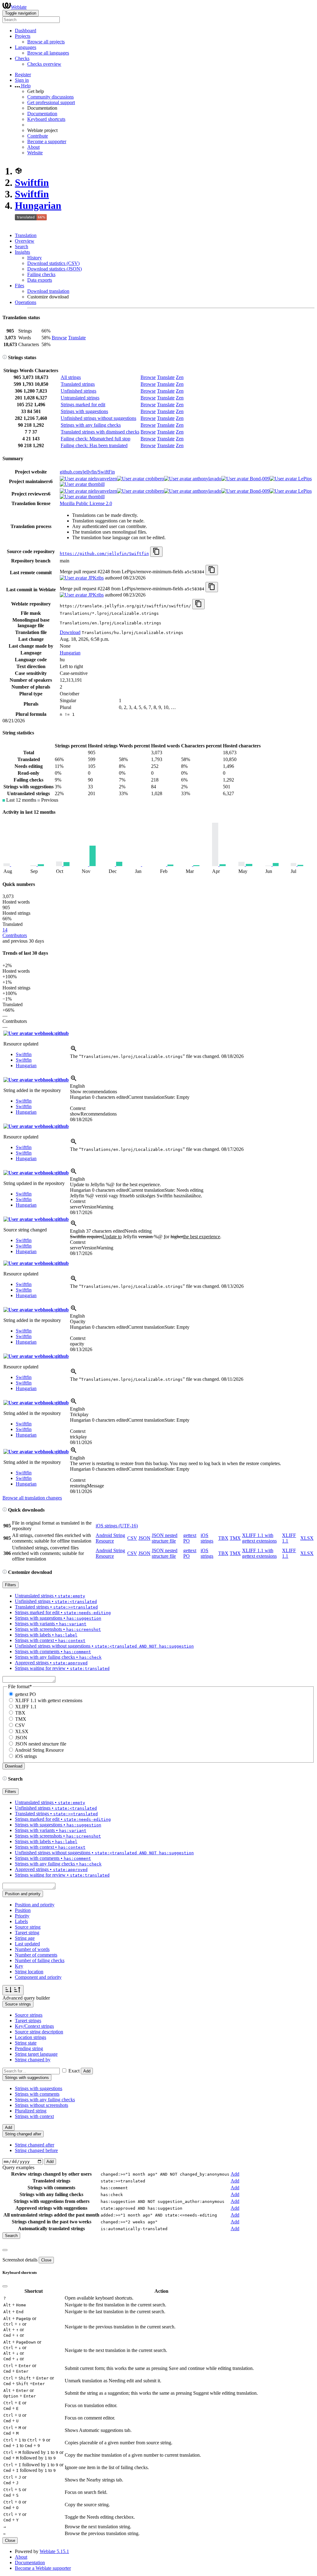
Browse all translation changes (32, 1498)
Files (20, 286)
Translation (26, 235)
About (33, 147)
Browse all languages (48, 53)
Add (87, 2071)
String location (29, 1972)
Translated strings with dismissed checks (100, 432)
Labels (21, 1921)
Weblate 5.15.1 (54, 2551)
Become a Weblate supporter (43, 2568)
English (77, 1086)
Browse (59, 338)
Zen (180, 377)
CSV (132, 1538)
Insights (22, 252)
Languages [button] (26, 47)
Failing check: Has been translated (94, 445)
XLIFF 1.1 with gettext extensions (259, 1538)
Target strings (28, 2021)
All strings (71, 377)
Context (78, 1108)
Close (46, 2260)
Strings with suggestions (84, 411)
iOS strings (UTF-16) (117, 1526)
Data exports (40, 280)
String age (25, 1938)
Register (23, 75)
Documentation (42, 114)
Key (19, 1966)
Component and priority (38, 1977)
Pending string (29, 2048)
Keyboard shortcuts (46, 119)
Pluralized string (31, 2111)
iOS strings (207, 1538)
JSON (144, 1538)
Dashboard (26, 31)
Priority (22, 1916)
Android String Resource (110, 1538)
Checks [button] (22, 58)
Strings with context (34, 2116)
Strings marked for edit (83, 405)
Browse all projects (46, 42)
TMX (235, 1538)
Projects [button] (23, 36)
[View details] (74, 1051)
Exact (74, 2071)
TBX (223, 1538)
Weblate (19, 7)
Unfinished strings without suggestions (98, 418)
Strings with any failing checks (91, 425)
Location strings (30, 2037)
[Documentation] (5, 357)
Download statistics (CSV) (53, 263)
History (35, 258)
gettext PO (26, 1694)
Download (70, 632)
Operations (26, 302)
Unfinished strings (78, 391)
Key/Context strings (34, 2026)
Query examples (18, 2167)
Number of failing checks (40, 1960)
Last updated (27, 1944)
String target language (36, 2054)
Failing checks (41, 274)
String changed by (33, 2060)
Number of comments (36, 1955)
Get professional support (51, 102)
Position (23, 1910)
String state (26, 2043)
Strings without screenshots (41, 2105)
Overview (25, 241)
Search (22, 247)
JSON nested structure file (165, 1538)
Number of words (32, 1949)
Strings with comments (37, 2094)
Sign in (22, 80)
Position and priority (35, 1905)
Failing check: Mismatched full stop (96, 439)
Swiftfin (32, 183)
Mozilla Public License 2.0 (86, 503)
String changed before (36, 2150)
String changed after (35, 2145)
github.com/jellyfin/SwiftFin (87, 472)
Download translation (48, 291)
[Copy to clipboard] (156, 552)
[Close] (5, 2250)
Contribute (38, 136)
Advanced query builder (26, 1998)
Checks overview (44, 64)
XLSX (307, 1538)
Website (35, 153)
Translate (77, 338)
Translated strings (78, 384)
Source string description (39, 2032)
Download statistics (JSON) (54, 269)
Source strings (29, 2015)
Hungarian (38, 205)
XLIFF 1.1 (26, 1707)
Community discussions (50, 97)
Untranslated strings (80, 398)
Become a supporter (47, 141)
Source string (28, 1927)
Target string (27, 1933)
